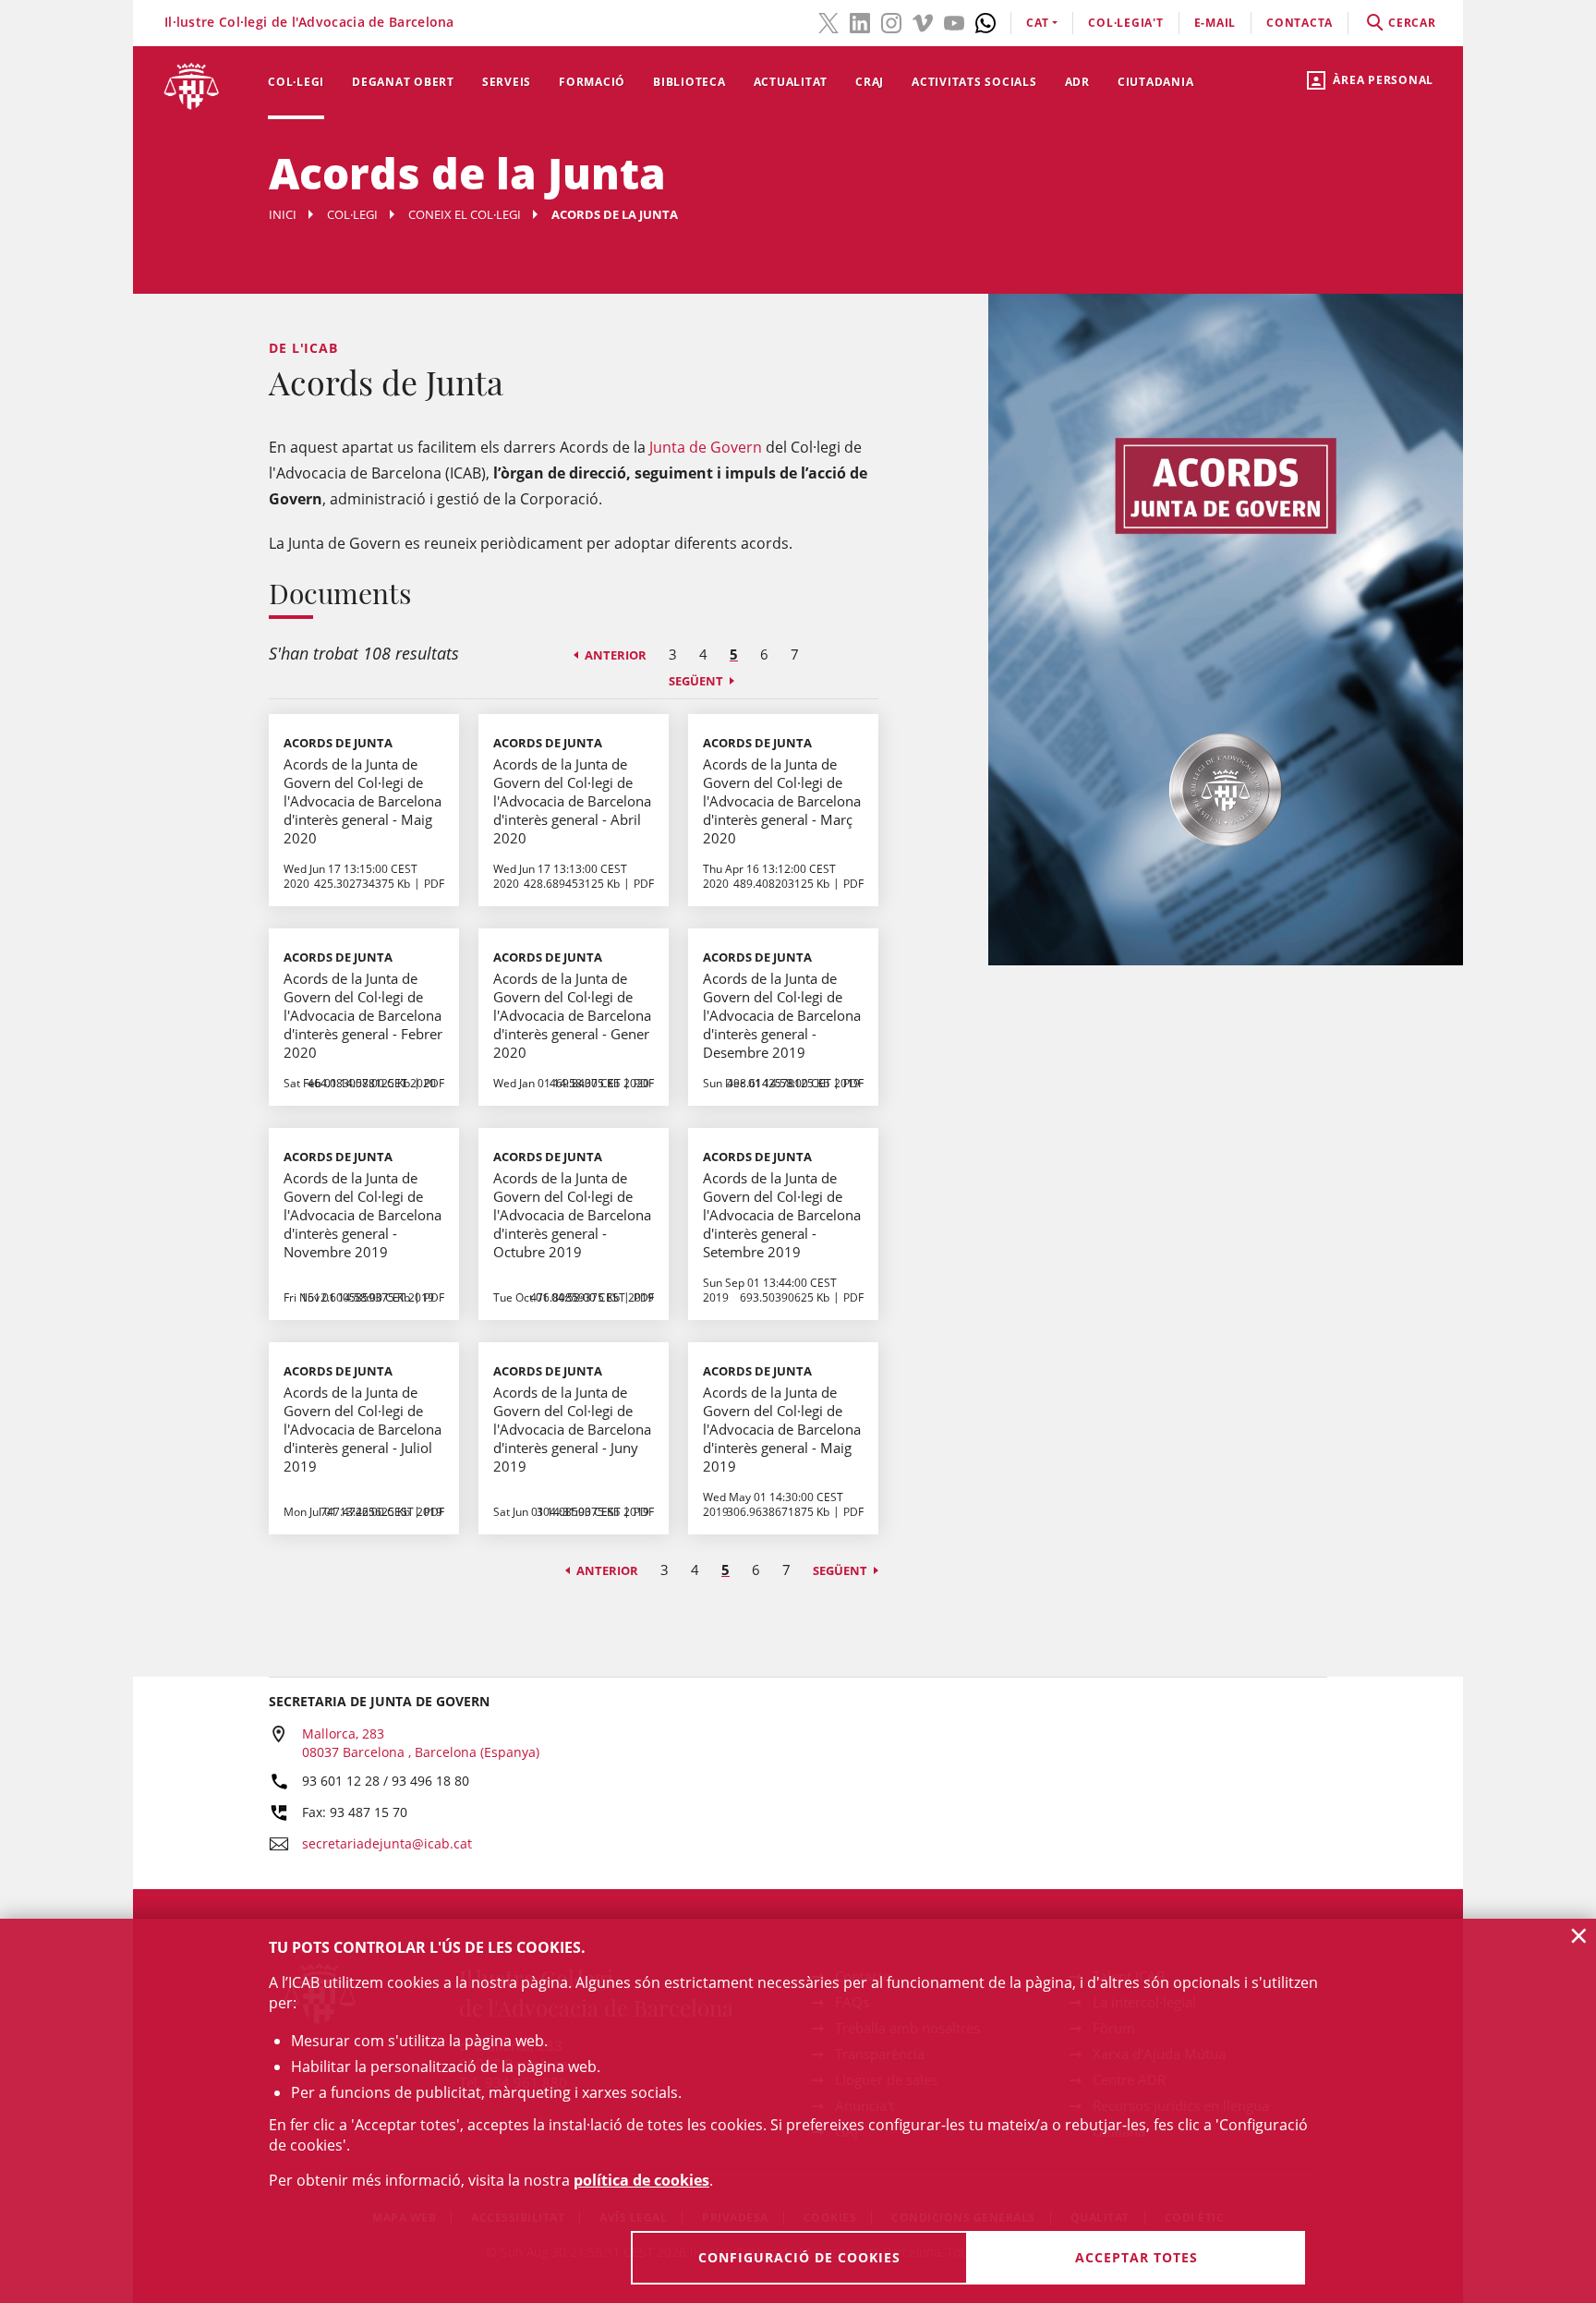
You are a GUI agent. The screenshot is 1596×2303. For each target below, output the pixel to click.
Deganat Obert (403, 82)
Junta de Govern (706, 447)
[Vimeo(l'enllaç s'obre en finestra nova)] (923, 21)
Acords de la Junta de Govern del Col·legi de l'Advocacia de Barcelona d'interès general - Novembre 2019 (363, 1215)
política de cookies (641, 2180)
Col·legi (296, 82)
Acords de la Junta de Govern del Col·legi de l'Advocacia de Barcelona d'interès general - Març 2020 (782, 801)
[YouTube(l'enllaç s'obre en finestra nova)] (954, 21)
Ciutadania (1156, 82)
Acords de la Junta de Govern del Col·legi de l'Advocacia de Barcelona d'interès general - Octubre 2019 (572, 1215)
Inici (283, 214)
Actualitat (791, 82)
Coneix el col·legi (465, 214)
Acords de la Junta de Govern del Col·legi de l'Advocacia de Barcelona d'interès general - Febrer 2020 (363, 1015)
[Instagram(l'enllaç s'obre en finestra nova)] (891, 21)
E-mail (1215, 23)
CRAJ (870, 82)
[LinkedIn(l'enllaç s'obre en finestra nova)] (860, 21)
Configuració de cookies (799, 2257)
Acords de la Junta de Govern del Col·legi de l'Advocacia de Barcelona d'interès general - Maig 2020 (363, 801)
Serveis (507, 82)
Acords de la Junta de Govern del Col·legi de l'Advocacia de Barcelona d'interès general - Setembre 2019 (782, 1215)
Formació (592, 82)
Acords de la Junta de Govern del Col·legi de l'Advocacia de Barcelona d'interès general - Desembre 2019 (782, 1015)
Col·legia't (1125, 23)
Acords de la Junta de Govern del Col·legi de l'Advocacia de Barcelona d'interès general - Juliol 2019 (363, 1429)
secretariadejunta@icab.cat (387, 1843)
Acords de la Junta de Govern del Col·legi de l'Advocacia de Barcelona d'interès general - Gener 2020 (572, 1015)
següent (696, 681)
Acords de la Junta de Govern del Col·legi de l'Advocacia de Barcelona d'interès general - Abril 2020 (572, 801)
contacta (1300, 23)
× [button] (1579, 1935)
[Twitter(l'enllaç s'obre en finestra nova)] (828, 21)
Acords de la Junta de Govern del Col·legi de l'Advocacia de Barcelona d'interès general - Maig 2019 (782, 1429)
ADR (1077, 82)
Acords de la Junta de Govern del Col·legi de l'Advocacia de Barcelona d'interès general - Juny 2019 (572, 1429)
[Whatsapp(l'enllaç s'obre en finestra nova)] (985, 21)
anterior (616, 655)
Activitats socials (974, 82)
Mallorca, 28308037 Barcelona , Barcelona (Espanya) (421, 1743)
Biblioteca (689, 82)
